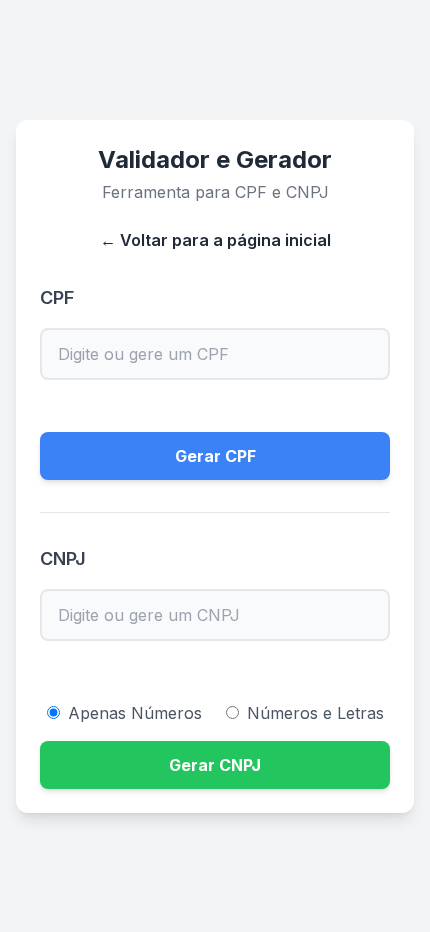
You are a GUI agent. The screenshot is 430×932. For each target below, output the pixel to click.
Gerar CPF (215, 456)
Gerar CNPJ (215, 765)
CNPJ (63, 558)
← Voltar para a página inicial (215, 240)
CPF (57, 297)
